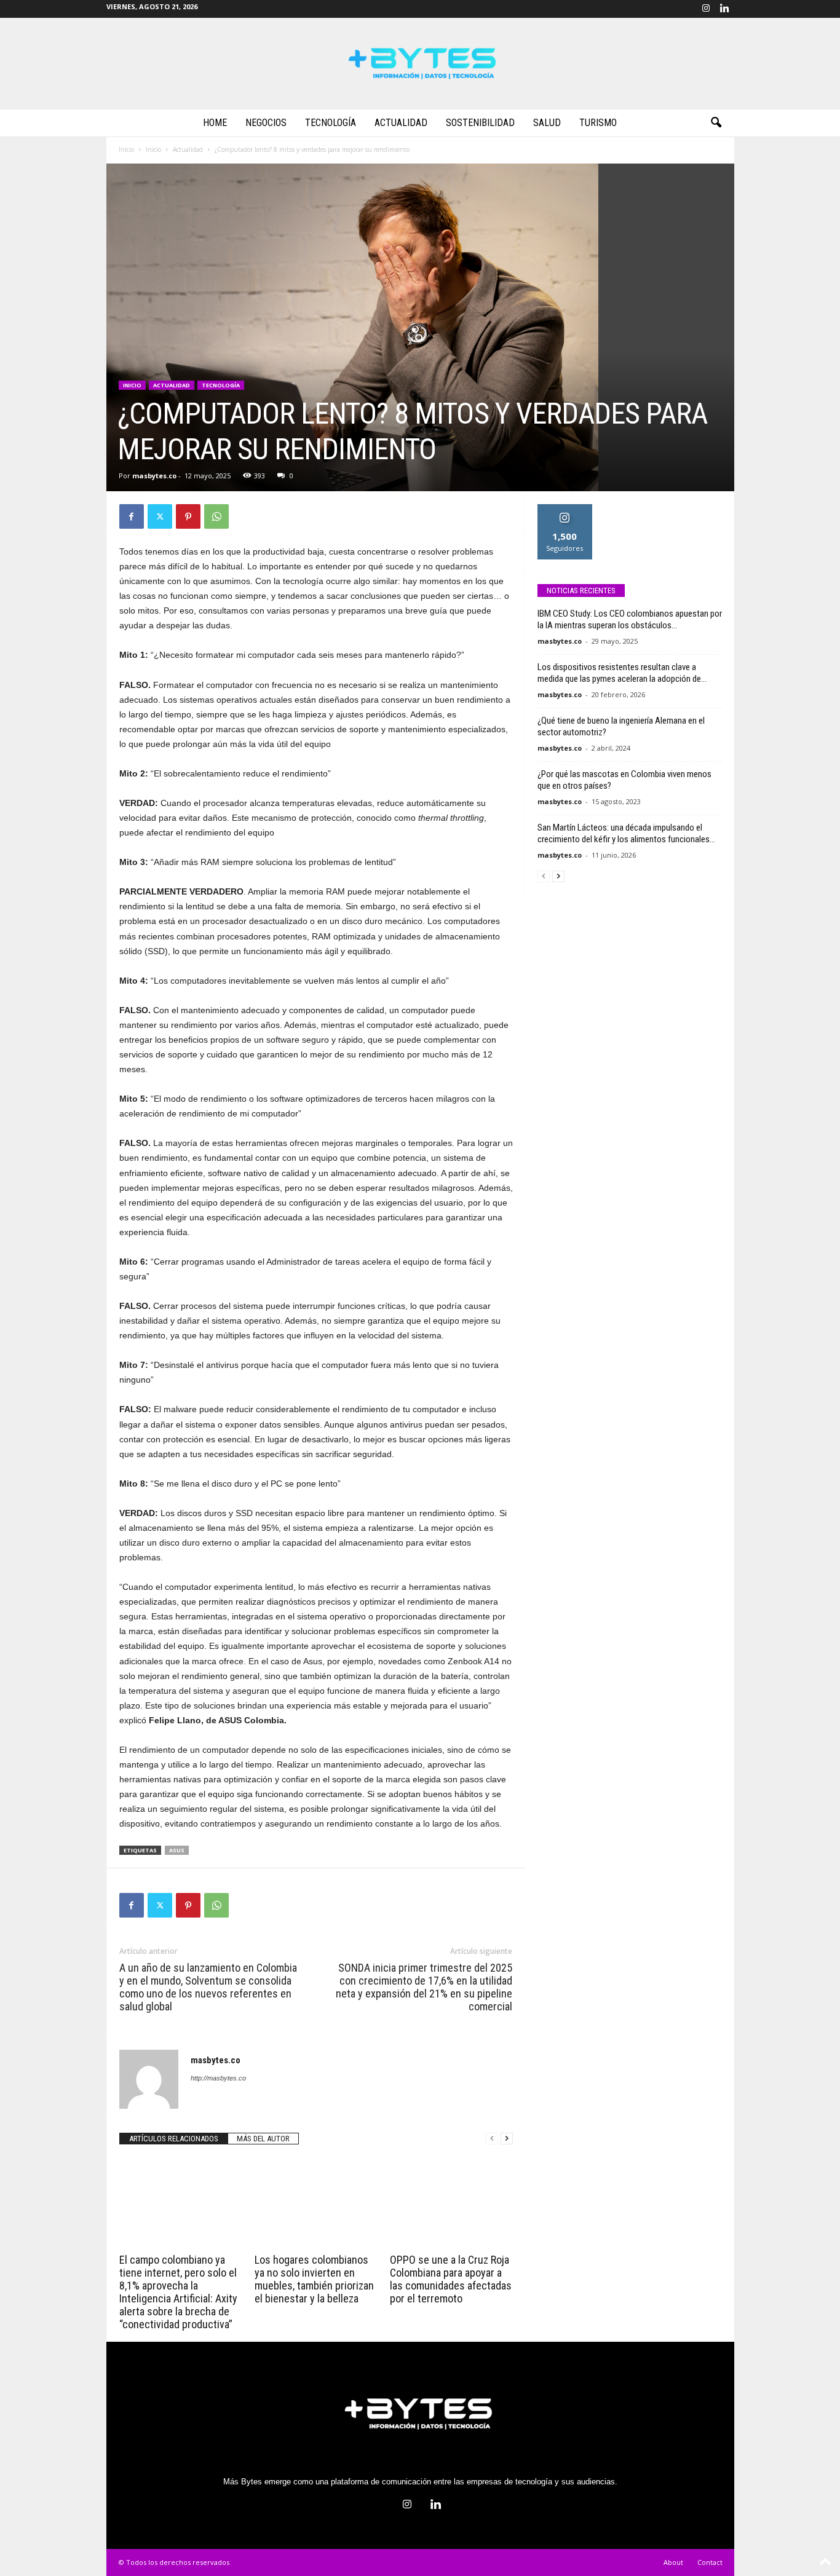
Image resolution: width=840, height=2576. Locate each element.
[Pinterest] (188, 516)
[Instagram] (706, 9)
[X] (160, 516)
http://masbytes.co (218, 2078)
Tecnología (331, 123)
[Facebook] (132, 516)
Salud (547, 123)
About (673, 2562)
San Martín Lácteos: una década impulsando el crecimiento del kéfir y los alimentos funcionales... (626, 833)
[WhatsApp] (216, 516)
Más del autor (263, 2139)
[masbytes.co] (420, 63)
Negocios (266, 123)
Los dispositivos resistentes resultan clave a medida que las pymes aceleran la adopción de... (622, 673)
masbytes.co (154, 476)
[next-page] (507, 2139)
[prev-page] (492, 2139)
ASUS (177, 1850)
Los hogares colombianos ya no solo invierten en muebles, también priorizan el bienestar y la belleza (314, 2279)
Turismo (598, 123)
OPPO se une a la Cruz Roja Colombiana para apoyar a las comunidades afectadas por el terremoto (451, 2279)
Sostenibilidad (480, 123)
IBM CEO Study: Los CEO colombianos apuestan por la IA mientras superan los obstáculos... (630, 619)
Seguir (565, 509)
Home (215, 123)
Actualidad (401, 123)
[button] (716, 123)
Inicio (126, 149)
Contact (710, 2562)
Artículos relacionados (174, 2139)
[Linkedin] (725, 9)
